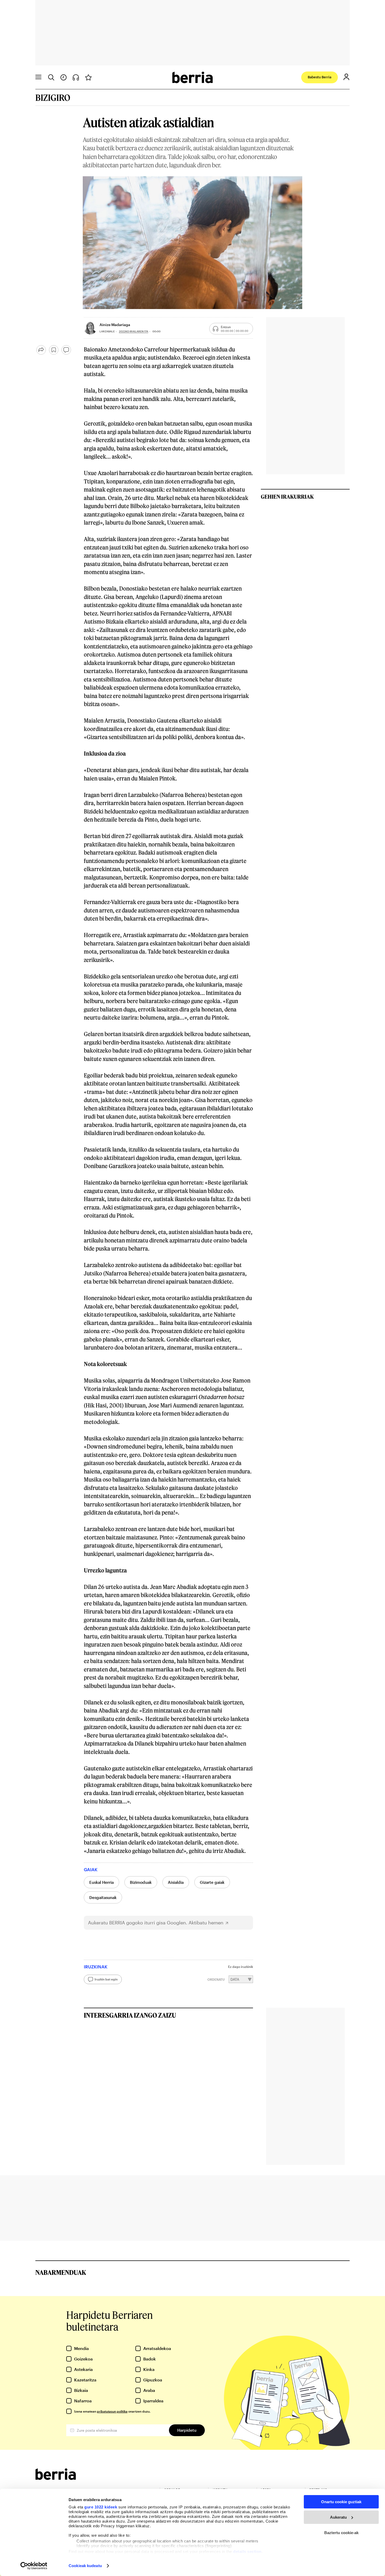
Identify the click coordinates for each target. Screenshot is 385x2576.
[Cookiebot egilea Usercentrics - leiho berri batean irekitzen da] (34, 2566)
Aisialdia (176, 1882)
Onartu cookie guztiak (341, 2502)
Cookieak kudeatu (85, 2566)
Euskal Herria (101, 1882)
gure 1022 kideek (101, 2507)
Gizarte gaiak (212, 1882)
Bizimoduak (141, 1882)
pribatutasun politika (112, 2411)
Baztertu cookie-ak (341, 2533)
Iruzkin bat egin (106, 1979)
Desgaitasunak (103, 1897)
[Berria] (56, 2478)
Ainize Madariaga (115, 325)
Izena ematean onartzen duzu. (112, 2411)
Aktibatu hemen (206, 1923)
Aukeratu (338, 2517)
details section (247, 2552)
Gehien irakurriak (287, 497)
